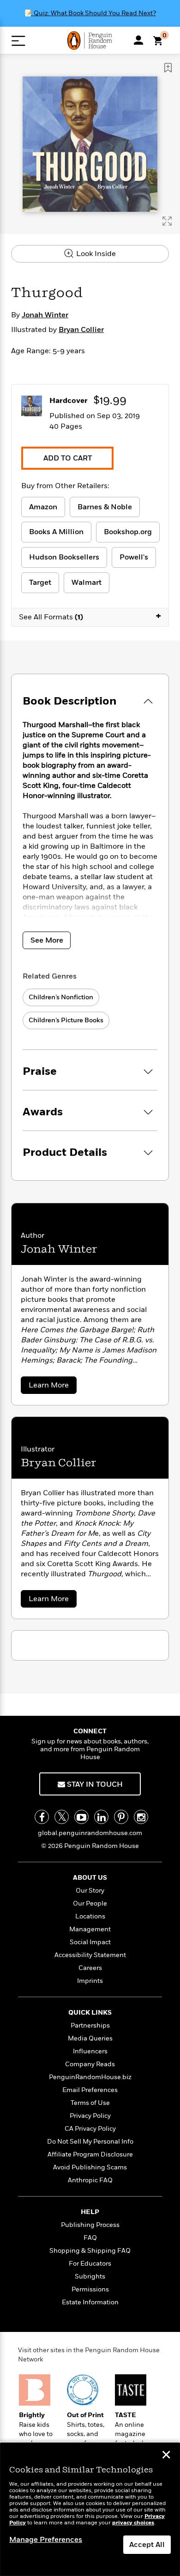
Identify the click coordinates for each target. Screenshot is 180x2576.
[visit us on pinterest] (121, 1817)
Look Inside (95, 254)
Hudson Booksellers (64, 557)
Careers (90, 1968)
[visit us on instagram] (141, 1817)
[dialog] (90, 2509)
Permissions (90, 2289)
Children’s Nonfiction (61, 997)
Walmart (87, 583)
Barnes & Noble (105, 507)
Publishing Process (90, 2225)
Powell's (134, 557)
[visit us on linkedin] (101, 1817)
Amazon (43, 507)
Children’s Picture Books (66, 1020)
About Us (90, 1878)
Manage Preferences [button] (46, 2540)
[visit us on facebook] (42, 1817)
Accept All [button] (147, 2545)
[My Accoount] (138, 40)
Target (40, 583)
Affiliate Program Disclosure (90, 2154)
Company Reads (90, 2064)
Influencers (90, 2051)
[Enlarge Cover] (167, 221)
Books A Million (56, 532)
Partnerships (90, 2025)
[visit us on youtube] (81, 1817)
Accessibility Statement (90, 1955)
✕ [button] (166, 2456)
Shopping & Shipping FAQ (90, 2251)
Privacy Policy (90, 2116)
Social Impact (90, 1942)
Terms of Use (90, 2103)
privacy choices (133, 2523)
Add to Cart (68, 458)
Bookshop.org (128, 532)
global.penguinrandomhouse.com (90, 1833)
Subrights (90, 2276)
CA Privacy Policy (90, 2129)
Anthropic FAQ (90, 2180)
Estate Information (90, 2302)
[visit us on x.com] (62, 1817)
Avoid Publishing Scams (90, 2167)
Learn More (52, 1387)
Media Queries (90, 2038)
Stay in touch (94, 1784)
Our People (90, 1903)
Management (90, 1929)
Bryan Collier (81, 330)
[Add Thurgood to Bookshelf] (168, 68)
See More (47, 940)
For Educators (90, 2264)
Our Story (90, 1891)
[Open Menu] (18, 41)
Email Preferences (90, 2090)
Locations (90, 1916)
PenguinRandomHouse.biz (90, 2077)
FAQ (90, 2238)
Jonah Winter (45, 315)
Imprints (90, 1981)
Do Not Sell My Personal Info (90, 2142)
